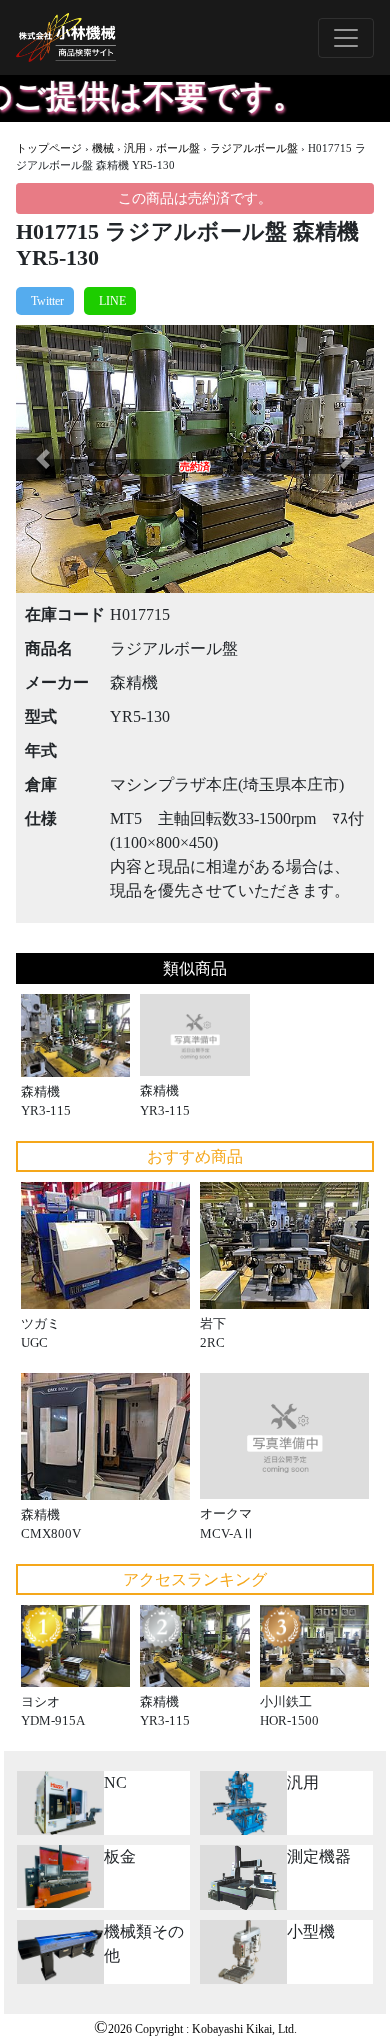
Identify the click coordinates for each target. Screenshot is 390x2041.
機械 (103, 148)
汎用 (135, 148)
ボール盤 (178, 148)
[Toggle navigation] (346, 38)
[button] (43, 459)
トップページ (49, 148)
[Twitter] (45, 301)
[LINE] (110, 301)
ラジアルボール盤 (254, 148)
